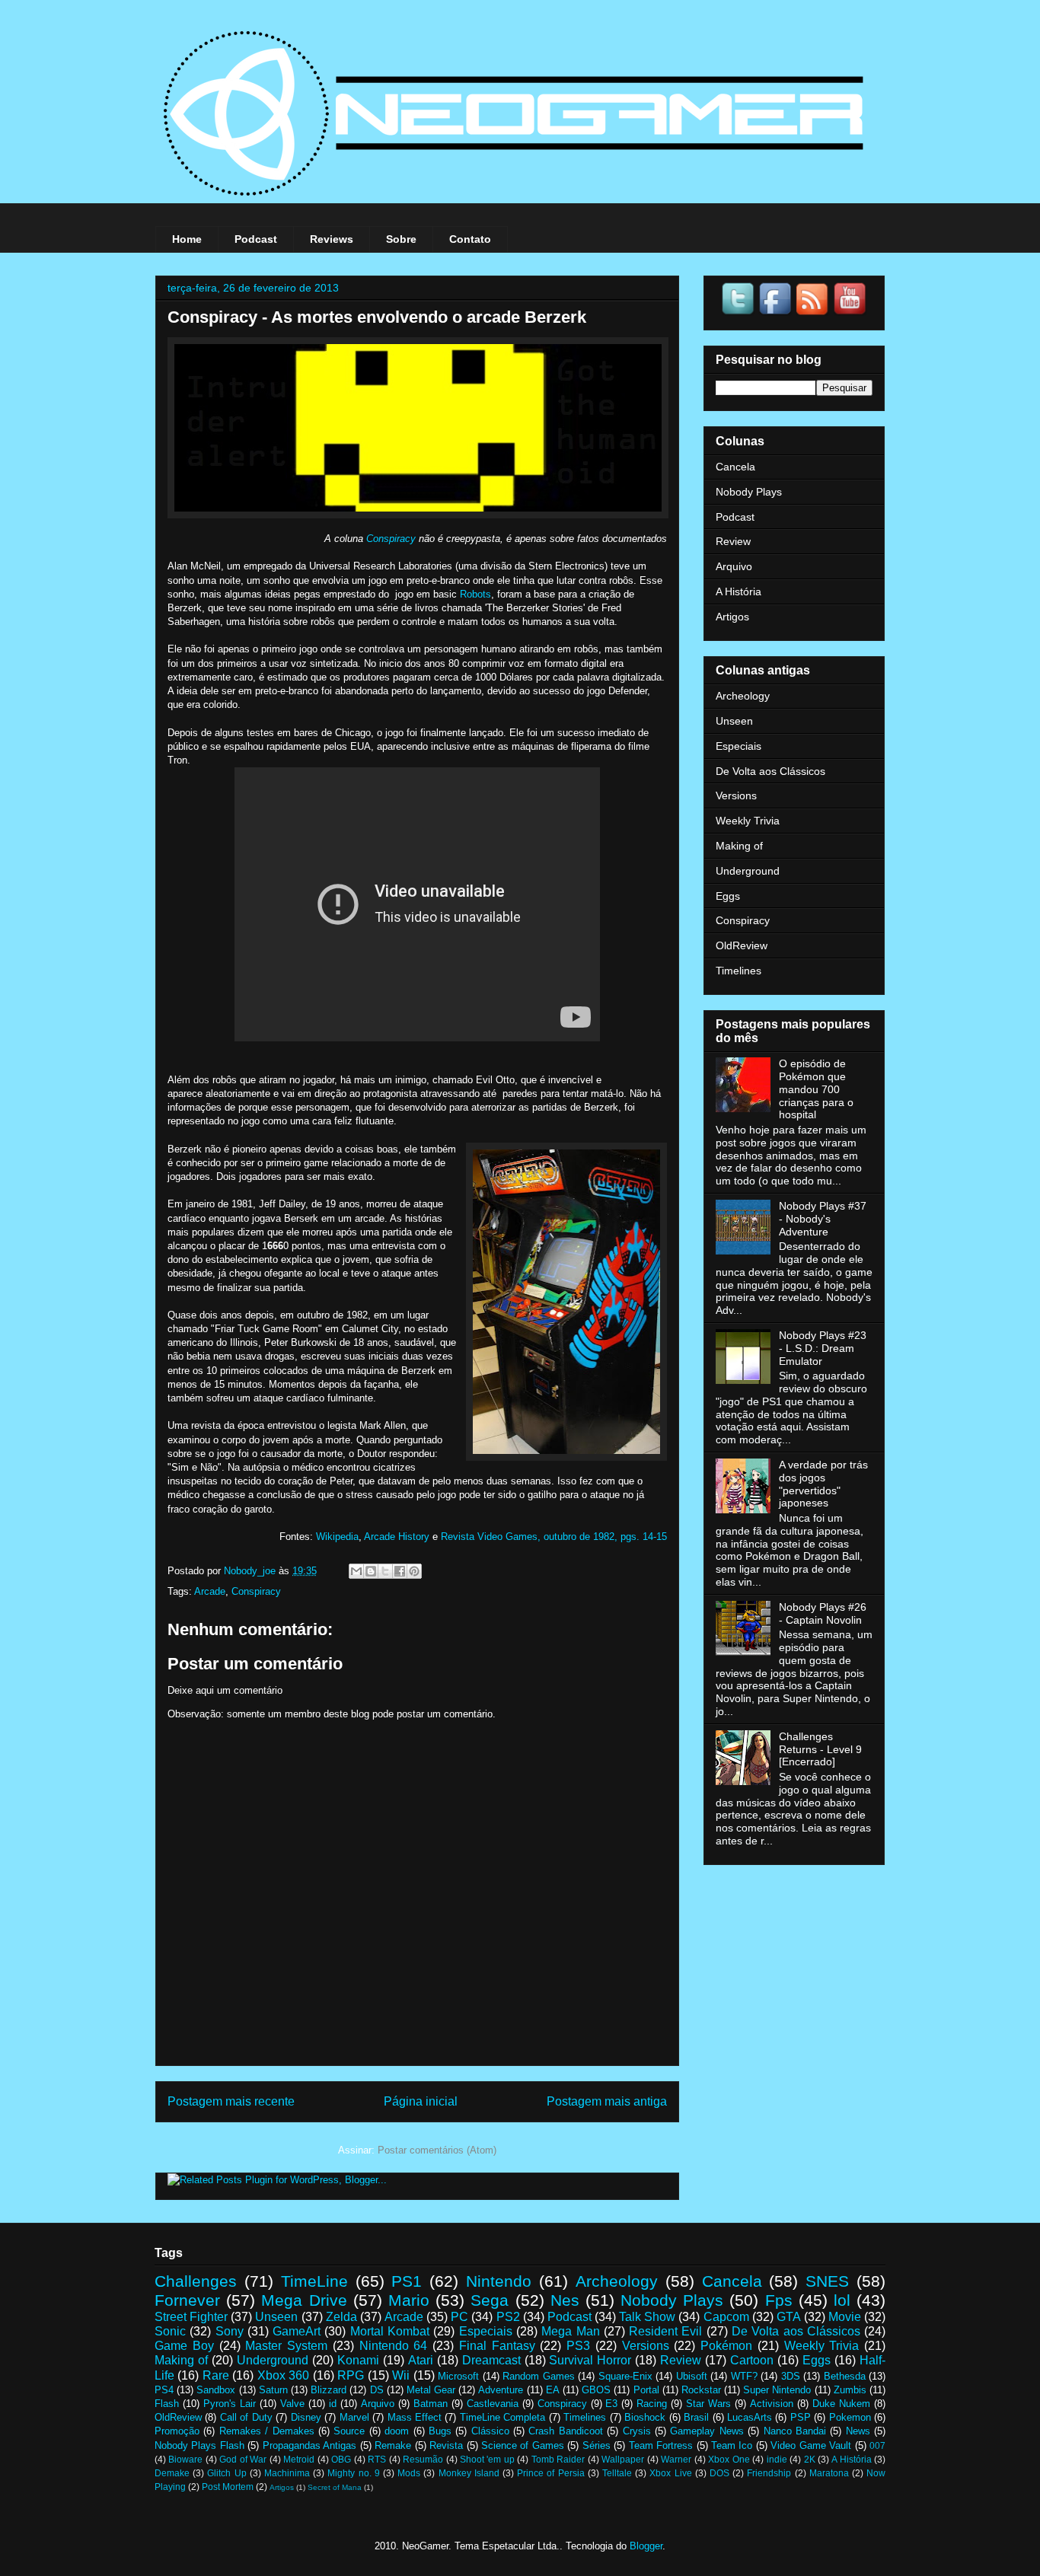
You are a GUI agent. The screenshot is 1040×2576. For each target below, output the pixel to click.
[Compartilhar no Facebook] (400, 1571)
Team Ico (732, 2445)
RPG (351, 2375)
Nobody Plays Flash (199, 2445)
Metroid (299, 2459)
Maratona (829, 2473)
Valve (292, 2404)
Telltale (617, 2473)
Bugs (440, 2431)
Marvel (354, 2417)
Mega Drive (304, 2300)
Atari (421, 2360)
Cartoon (752, 2360)
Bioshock (645, 2417)
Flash (167, 2404)
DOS (719, 2473)
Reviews (332, 239)
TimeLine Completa (502, 2417)
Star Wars (708, 2404)
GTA (789, 2317)
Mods (409, 2473)
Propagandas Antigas (309, 2445)
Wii (401, 2375)
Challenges (196, 2281)
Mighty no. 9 (353, 2473)
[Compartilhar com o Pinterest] (414, 1571)
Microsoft (458, 2376)
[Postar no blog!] (371, 1571)
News (858, 2431)
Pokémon (726, 2346)
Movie (845, 2317)
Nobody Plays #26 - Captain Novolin (823, 1613)
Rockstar (701, 2390)
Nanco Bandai (795, 2431)
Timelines (739, 971)
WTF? (744, 2376)
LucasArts (750, 2417)
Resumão (423, 2459)
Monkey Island (469, 2473)
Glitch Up (227, 2473)
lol (842, 2300)
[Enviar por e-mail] (356, 1571)
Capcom (726, 2317)
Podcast (256, 239)
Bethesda (845, 2376)
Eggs (728, 896)
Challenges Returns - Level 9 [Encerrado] (820, 1749)
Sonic (170, 2331)
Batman (431, 2404)
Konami (358, 2360)
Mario (409, 2300)
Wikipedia (337, 1537)
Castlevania (493, 2404)
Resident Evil (665, 2331)
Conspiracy (391, 539)
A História (739, 591)
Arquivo (734, 566)
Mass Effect (415, 2417)
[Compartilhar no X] (385, 1571)
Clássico (490, 2431)
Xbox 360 (283, 2375)
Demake (172, 2473)
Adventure (501, 2390)
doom (397, 2431)
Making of (739, 846)
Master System (286, 2346)
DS (377, 2390)
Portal (646, 2390)
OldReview (742, 945)
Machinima (287, 2473)
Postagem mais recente (231, 2101)
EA (553, 2390)
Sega (490, 2300)
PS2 (508, 2317)
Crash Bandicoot (565, 2431)
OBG (341, 2459)
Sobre (401, 239)
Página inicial (421, 2101)
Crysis (637, 2431)
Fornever (187, 2300)
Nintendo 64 (394, 2346)
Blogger (646, 2546)
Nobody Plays (749, 492)
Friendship (769, 2473)
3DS (791, 2376)
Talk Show (647, 2317)
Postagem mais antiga (607, 2101)
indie (777, 2459)
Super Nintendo (777, 2390)
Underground (748, 871)
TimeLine (314, 2281)
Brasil (696, 2417)
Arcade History (397, 1537)
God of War (243, 2459)
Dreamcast (491, 2360)
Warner (676, 2459)
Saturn (273, 2390)
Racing (652, 2404)
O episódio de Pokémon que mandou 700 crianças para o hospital (816, 1089)
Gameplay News (707, 2431)
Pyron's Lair (230, 2404)
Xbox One (729, 2459)
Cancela (735, 467)
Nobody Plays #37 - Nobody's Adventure (823, 1219)
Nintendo (499, 2281)
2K (810, 2459)
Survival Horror (590, 2360)
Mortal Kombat (390, 2331)
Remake (393, 2445)
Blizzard (329, 2390)
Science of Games (523, 2445)
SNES (827, 2281)
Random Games (538, 2376)
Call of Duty (246, 2417)
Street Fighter (191, 2317)
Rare (216, 2375)
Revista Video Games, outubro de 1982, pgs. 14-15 (554, 1537)
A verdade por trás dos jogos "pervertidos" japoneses (823, 1484)
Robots (475, 594)
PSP (801, 2417)
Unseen (734, 721)
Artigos (732, 617)
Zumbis (850, 2390)
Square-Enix (625, 2376)
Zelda (341, 2317)
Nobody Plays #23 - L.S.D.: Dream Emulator (823, 1348)
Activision (772, 2404)
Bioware (185, 2459)
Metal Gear (431, 2390)
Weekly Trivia (748, 821)
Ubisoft (692, 2376)
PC (459, 2317)
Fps (779, 2300)
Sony (230, 2331)
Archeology (743, 696)
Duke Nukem (841, 2404)
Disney (306, 2417)
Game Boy (184, 2346)
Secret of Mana (335, 2487)
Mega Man (570, 2331)
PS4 (164, 2390)
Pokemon (850, 2417)
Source (349, 2431)
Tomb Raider (558, 2459)
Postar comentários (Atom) (437, 2150)
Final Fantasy (497, 2346)
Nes (565, 2300)
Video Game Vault (811, 2445)
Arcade (210, 1591)
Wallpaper (623, 2459)
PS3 (578, 2346)
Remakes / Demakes (267, 2431)
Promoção (177, 2431)
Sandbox (216, 2390)
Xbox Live (670, 2473)
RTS (377, 2459)
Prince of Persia (550, 2473)
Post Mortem (228, 2487)
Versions (736, 795)
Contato (470, 239)
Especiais (739, 746)
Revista (446, 2445)
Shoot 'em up (487, 2459)
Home (187, 239)
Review (733, 541)
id (333, 2404)
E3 (611, 2404)
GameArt (297, 2331)
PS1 (407, 2281)
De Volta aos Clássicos (770, 771)
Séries (597, 2445)
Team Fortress (661, 2445)
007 (877, 2445)
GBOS (596, 2390)
